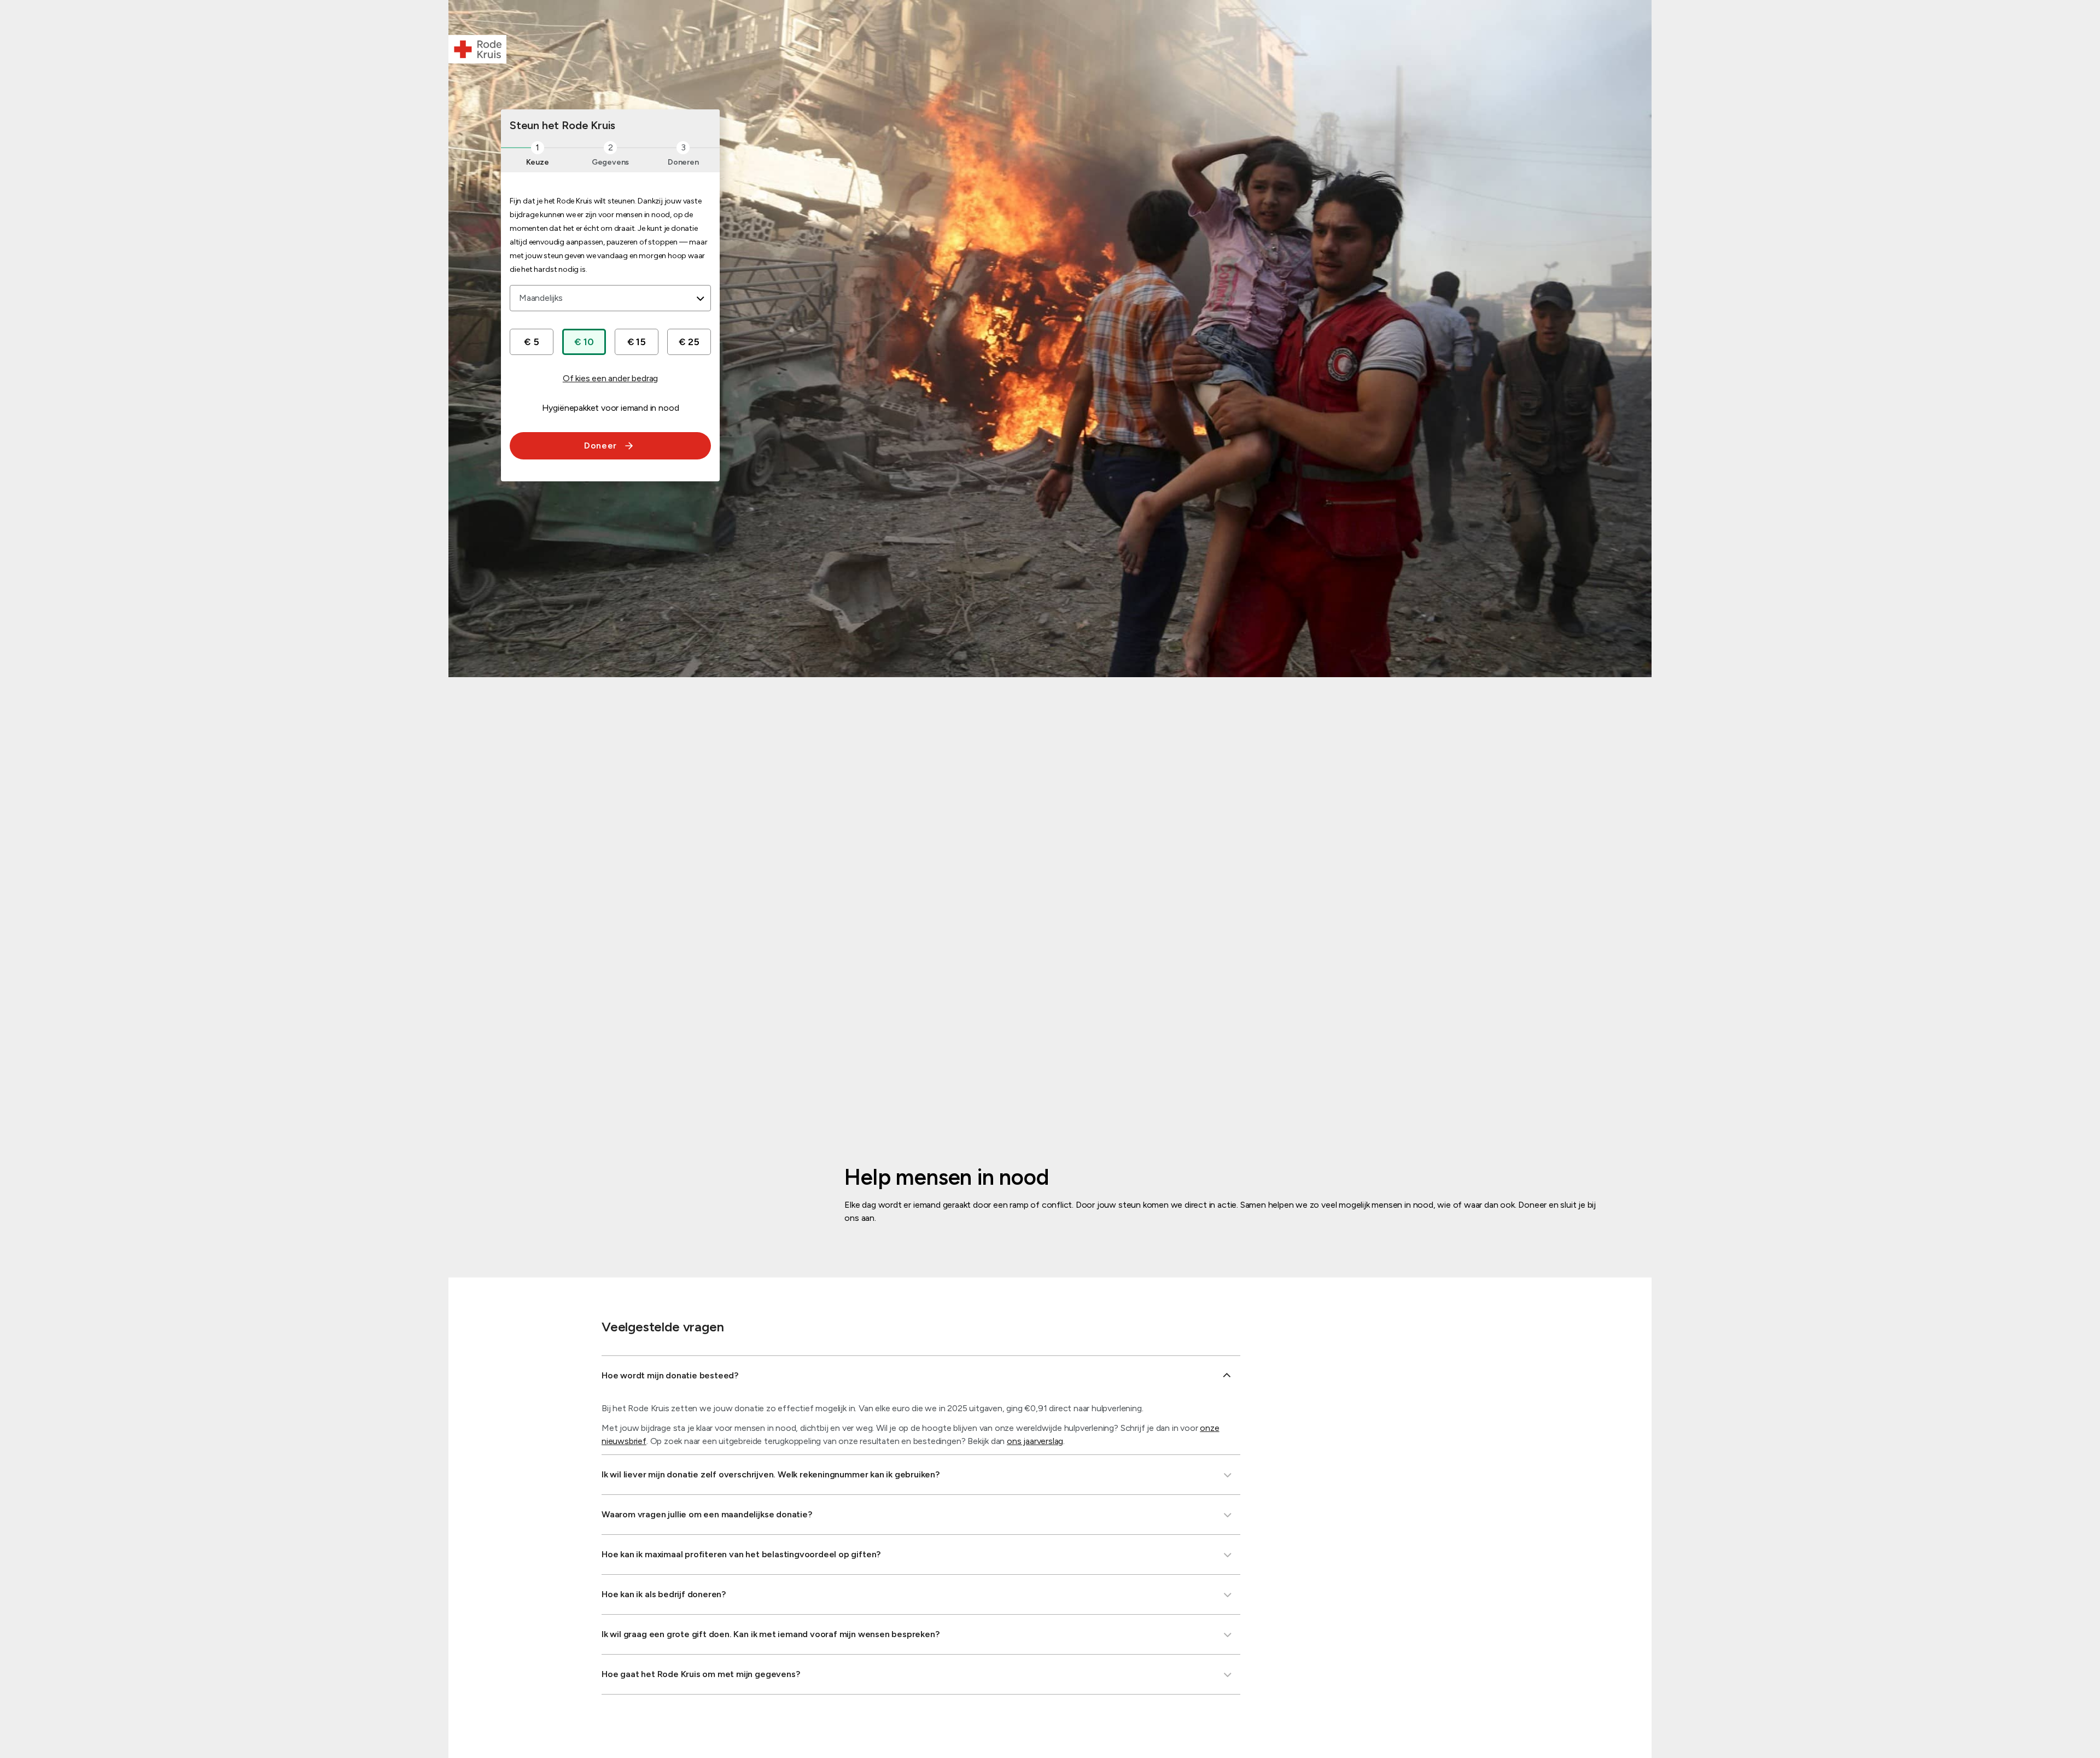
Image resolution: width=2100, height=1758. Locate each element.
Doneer (600, 446)
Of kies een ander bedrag (610, 378)
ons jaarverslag (1035, 1441)
